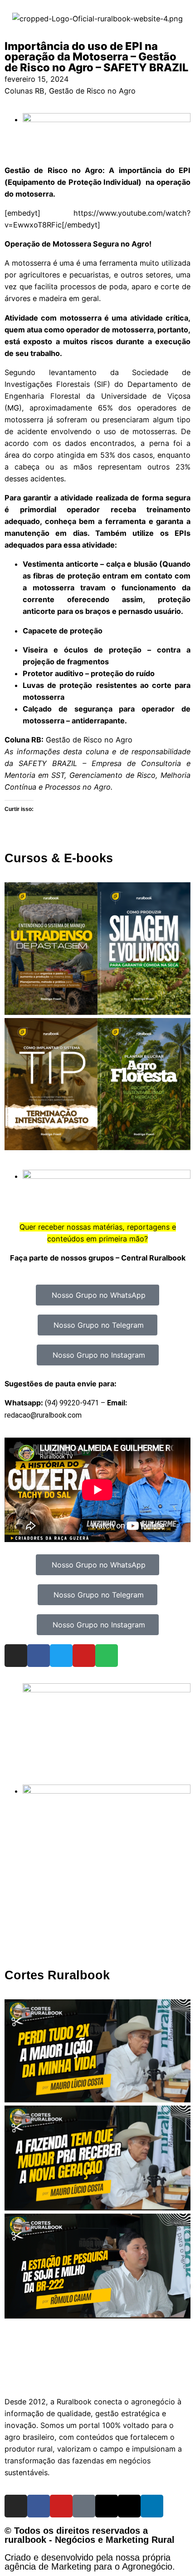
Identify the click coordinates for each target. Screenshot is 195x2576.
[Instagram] (16, 1656)
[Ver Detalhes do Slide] (107, 1690)
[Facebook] (39, 1656)
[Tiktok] (84, 2506)
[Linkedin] (152, 2506)
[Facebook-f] (39, 2506)
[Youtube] (84, 1656)
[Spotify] (107, 1656)
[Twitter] (61, 1656)
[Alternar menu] (97, 2375)
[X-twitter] (129, 2506)
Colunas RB (24, 91)
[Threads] (107, 2506)
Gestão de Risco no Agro (92, 91)
